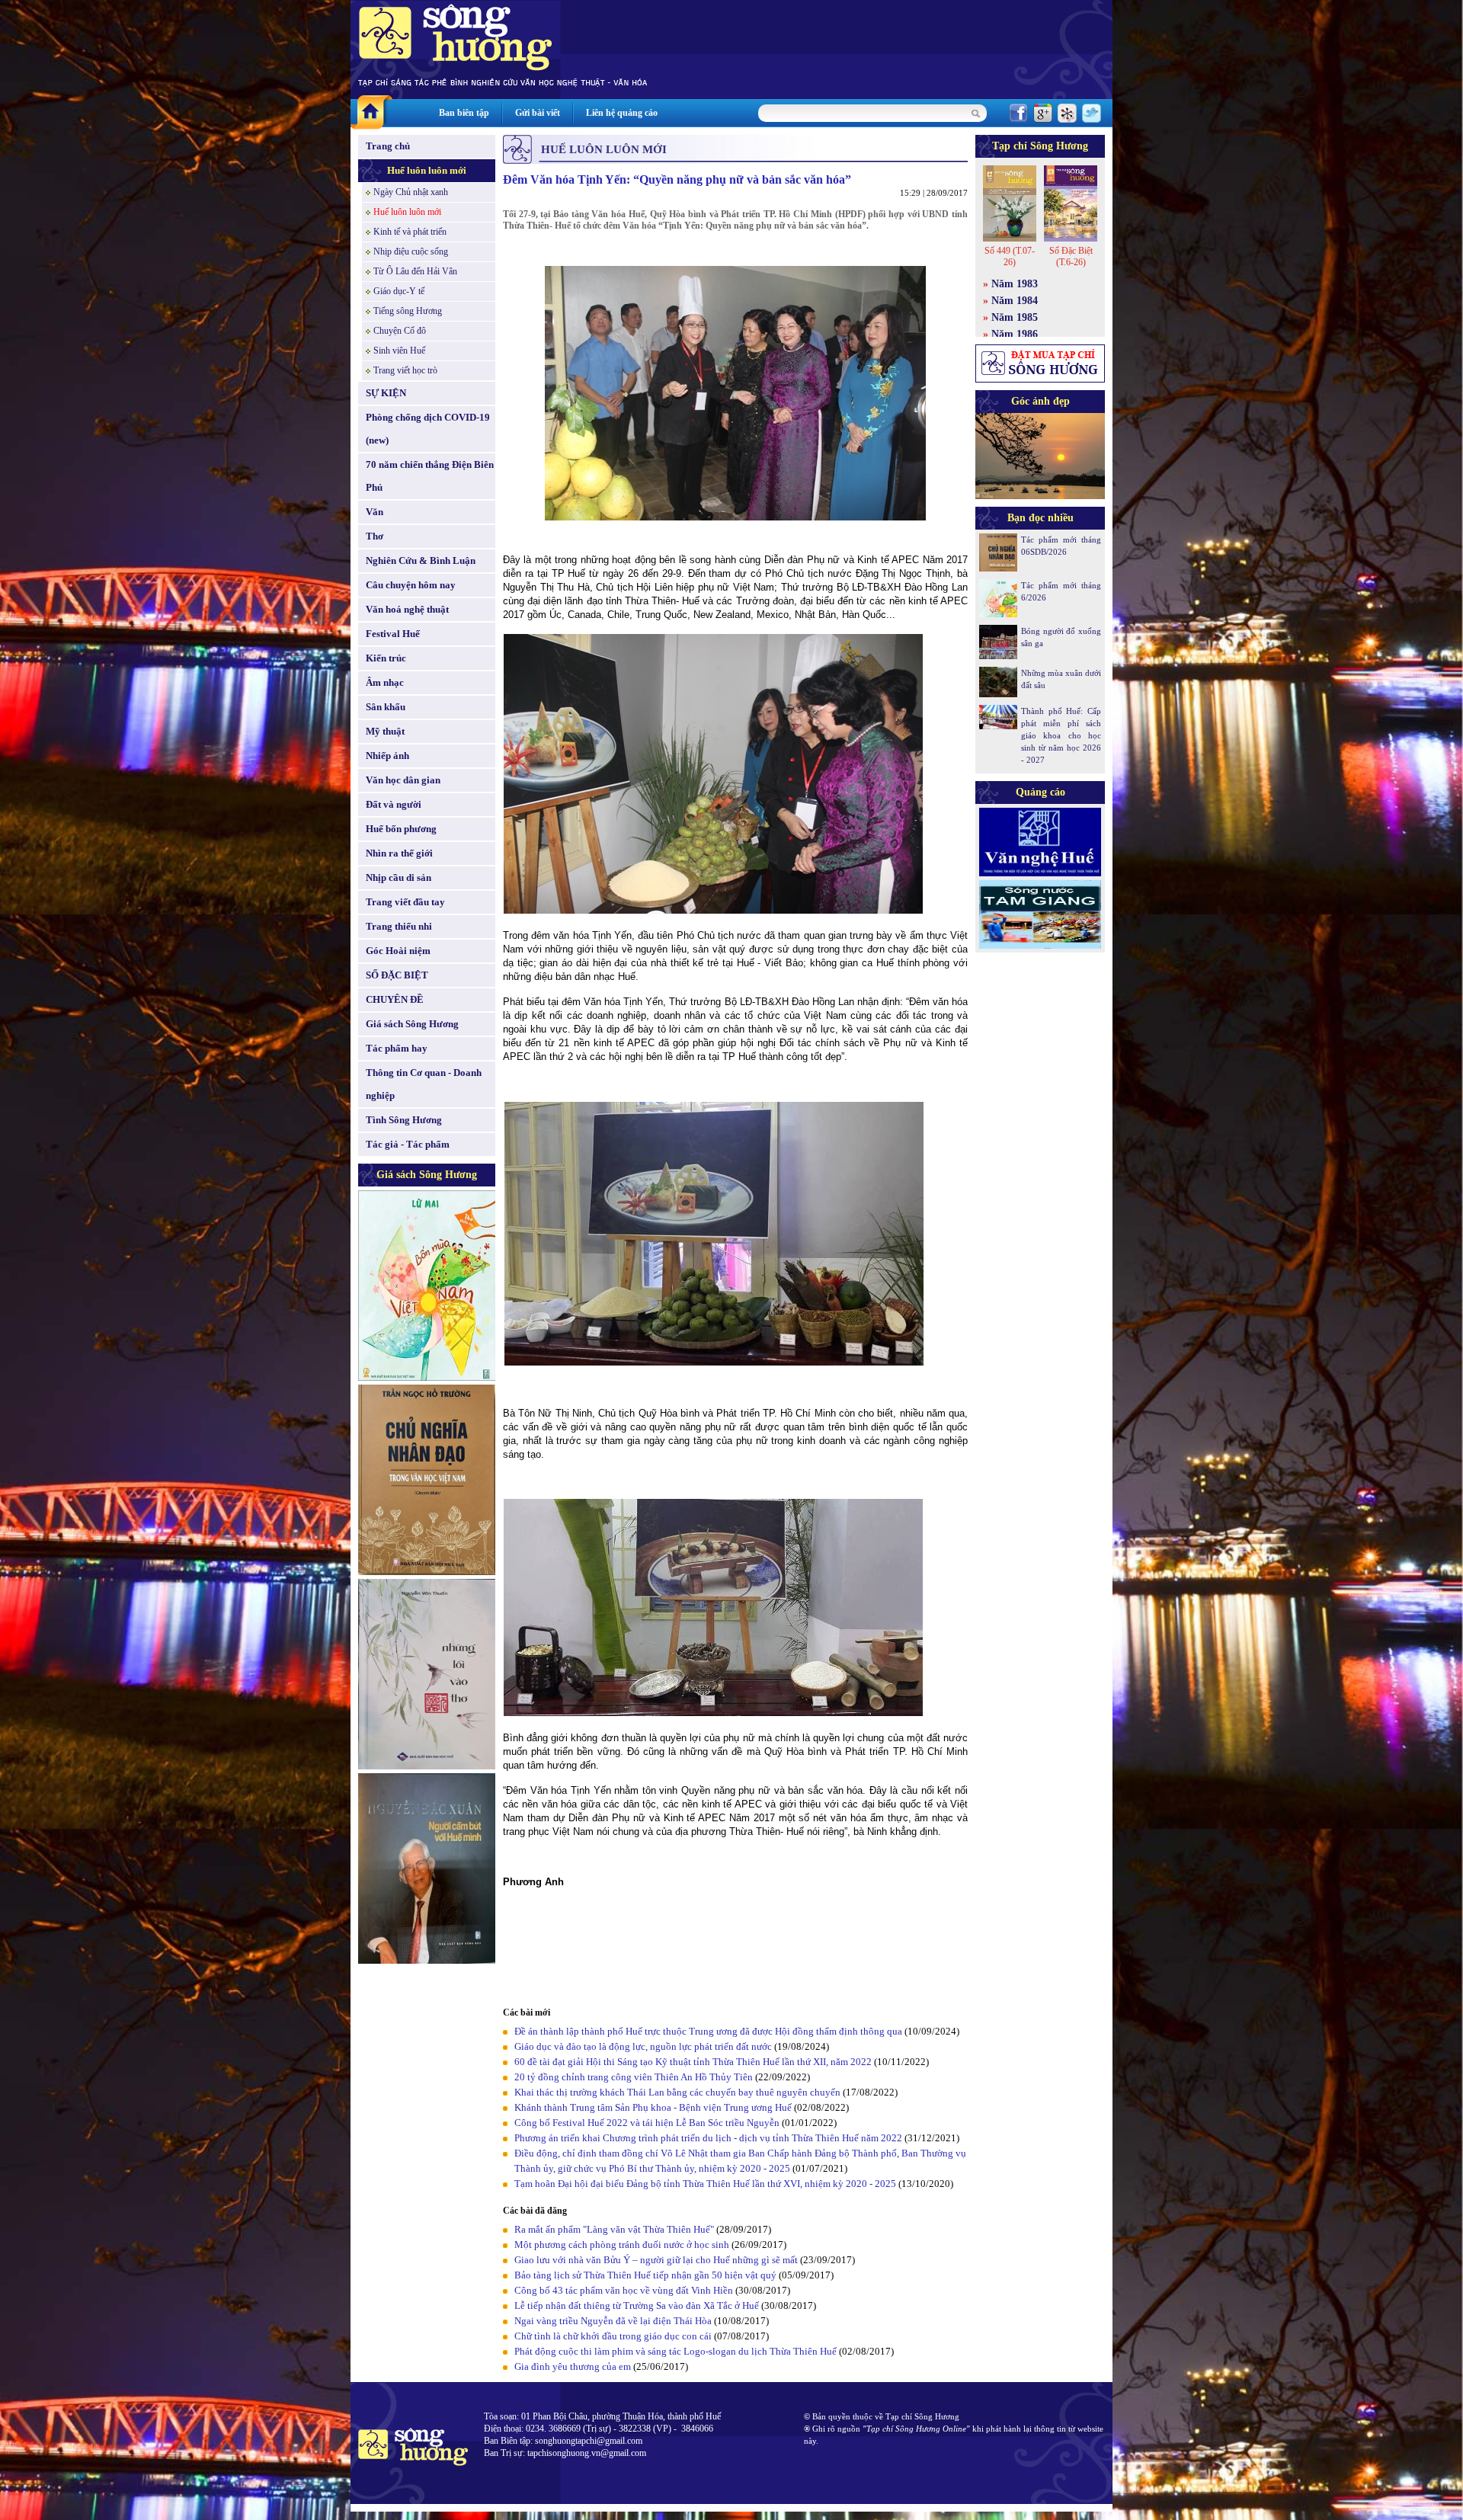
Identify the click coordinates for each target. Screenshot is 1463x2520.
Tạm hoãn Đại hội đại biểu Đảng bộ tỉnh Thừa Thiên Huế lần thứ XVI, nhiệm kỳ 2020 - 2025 (705, 2184)
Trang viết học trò (405, 370)
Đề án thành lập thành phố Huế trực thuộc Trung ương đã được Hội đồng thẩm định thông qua (708, 2031)
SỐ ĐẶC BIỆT (397, 975)
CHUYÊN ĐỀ (395, 999)
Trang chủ (388, 146)
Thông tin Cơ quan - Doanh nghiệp (424, 1084)
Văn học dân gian (403, 780)
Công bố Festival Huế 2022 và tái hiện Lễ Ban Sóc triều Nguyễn (647, 2123)
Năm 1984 (1015, 301)
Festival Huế (393, 634)
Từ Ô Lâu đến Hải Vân (415, 271)
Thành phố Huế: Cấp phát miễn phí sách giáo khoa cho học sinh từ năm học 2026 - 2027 (1061, 735)
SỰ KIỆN (386, 393)
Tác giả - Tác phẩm (408, 1144)
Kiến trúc (386, 658)
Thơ (375, 536)
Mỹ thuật (385, 731)
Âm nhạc (385, 682)
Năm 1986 (1015, 334)
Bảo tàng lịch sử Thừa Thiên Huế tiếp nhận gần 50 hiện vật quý (647, 2275)
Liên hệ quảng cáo (622, 113)
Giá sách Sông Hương (412, 1024)
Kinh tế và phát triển (410, 232)
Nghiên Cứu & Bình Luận (421, 560)
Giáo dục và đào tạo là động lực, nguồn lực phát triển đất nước (643, 2046)
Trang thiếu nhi (399, 926)
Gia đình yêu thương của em (573, 2366)
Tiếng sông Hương (408, 311)
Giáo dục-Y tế (399, 291)
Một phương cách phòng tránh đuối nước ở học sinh (622, 2245)
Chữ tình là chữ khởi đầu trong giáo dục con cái (613, 2336)
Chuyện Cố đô (400, 331)
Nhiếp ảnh (387, 756)
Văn (375, 512)
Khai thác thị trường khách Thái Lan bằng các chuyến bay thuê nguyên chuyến (677, 2092)
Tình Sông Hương (404, 1120)
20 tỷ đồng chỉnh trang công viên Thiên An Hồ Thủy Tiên (634, 2077)
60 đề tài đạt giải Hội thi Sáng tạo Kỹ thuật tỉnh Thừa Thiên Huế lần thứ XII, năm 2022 (694, 2062)
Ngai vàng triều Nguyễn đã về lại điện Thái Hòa (613, 2321)
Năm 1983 (1015, 284)
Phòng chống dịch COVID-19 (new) (428, 429)
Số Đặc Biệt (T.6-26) (1071, 256)
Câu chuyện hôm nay (411, 585)
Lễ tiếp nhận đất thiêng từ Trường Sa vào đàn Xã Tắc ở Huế (637, 2305)
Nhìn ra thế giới (399, 853)
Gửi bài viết (538, 113)
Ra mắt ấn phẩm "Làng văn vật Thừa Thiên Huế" (614, 2229)
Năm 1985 (1015, 317)
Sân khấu (386, 707)
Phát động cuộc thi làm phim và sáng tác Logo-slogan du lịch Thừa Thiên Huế (675, 2351)
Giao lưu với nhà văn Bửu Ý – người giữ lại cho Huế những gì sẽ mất (656, 2260)
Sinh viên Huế (399, 351)
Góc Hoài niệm (398, 951)
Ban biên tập (464, 113)
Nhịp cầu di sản (399, 877)
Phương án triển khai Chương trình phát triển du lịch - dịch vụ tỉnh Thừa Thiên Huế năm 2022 (708, 2138)
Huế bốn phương (401, 829)
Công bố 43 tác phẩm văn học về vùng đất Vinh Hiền (624, 2290)
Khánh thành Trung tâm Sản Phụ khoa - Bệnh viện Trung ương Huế (653, 2107)
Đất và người (394, 804)
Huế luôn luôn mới (427, 170)
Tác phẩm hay (397, 1048)
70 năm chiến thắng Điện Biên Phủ (430, 476)
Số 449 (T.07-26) (1010, 256)
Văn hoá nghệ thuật (407, 609)
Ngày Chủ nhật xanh (411, 192)
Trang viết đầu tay (405, 902)
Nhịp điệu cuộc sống (411, 251)
